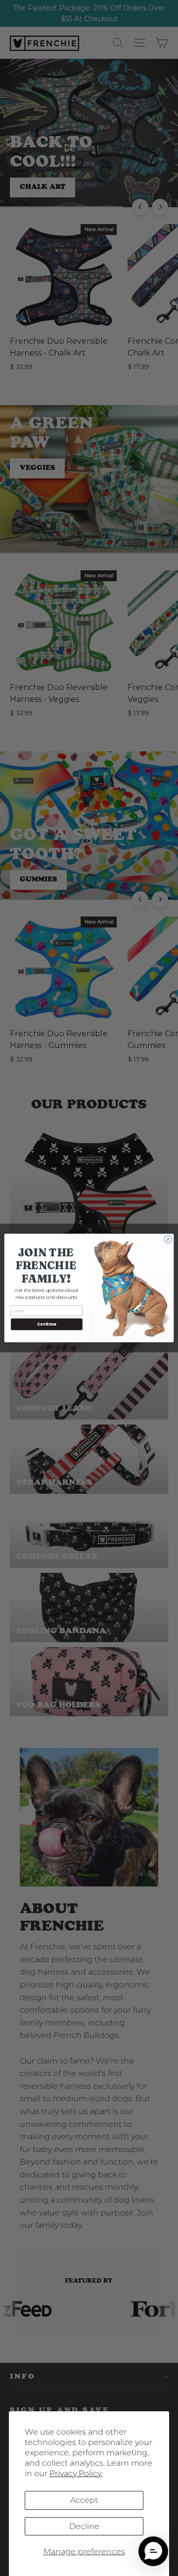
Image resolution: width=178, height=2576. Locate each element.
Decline (84, 2526)
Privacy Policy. (76, 2473)
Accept (84, 2500)
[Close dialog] (168, 1239)
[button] (153, 2551)
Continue (46, 1324)
